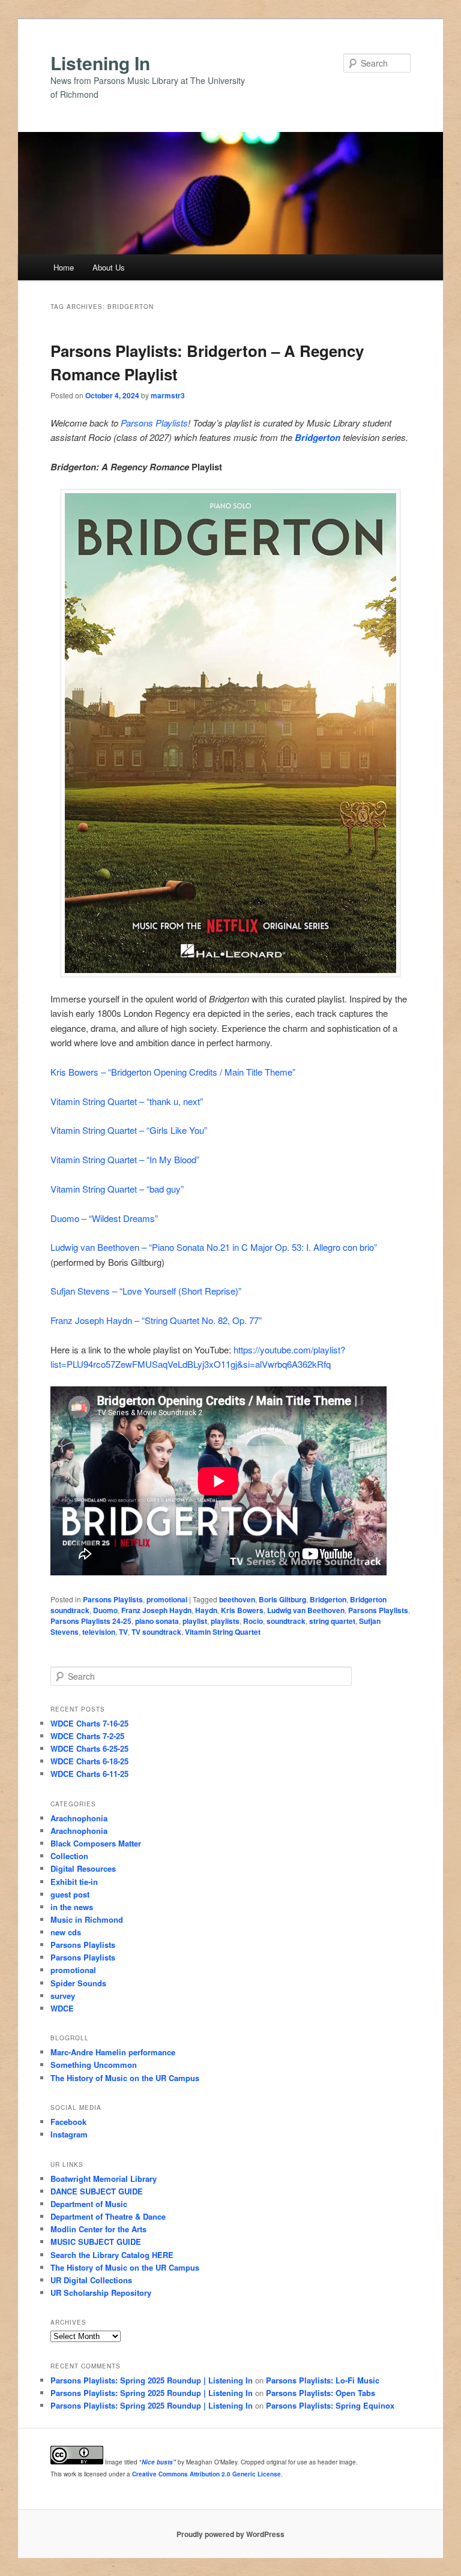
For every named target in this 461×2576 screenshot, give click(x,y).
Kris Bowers (242, 1610)
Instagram (69, 2134)
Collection (69, 1856)
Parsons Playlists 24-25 (91, 1621)
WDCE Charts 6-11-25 (89, 1774)
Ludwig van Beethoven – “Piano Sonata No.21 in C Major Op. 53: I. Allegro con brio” (214, 1247)
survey (63, 1996)
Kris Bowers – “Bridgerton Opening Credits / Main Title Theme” (173, 1072)
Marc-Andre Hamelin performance (113, 2052)
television (99, 1632)
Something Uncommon (94, 2065)
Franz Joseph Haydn (156, 1610)
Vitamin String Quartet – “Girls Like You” (129, 1130)
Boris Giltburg (282, 1599)
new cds (66, 1932)
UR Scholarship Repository (101, 2293)
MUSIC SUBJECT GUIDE (96, 2242)
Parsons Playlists (154, 423)
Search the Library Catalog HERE (112, 2255)
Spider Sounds (78, 1983)
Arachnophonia (79, 1818)
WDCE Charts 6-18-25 (89, 1761)
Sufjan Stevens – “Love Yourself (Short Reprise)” (146, 1291)
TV (123, 1632)
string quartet (332, 1621)
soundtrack (286, 1621)
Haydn (206, 1610)
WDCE (62, 2008)
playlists (225, 1621)
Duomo (105, 1610)
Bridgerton (318, 437)
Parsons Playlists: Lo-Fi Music (323, 2380)
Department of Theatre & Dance (108, 2216)
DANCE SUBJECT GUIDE (97, 2191)
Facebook (68, 2122)
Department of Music (89, 2204)
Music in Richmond (87, 1919)
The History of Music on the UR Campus (125, 2078)
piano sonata (157, 1621)
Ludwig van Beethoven (306, 1610)
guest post (70, 1894)
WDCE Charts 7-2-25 (87, 1736)
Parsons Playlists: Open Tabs (321, 2393)
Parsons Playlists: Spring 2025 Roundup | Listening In (152, 2380)
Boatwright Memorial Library (104, 2179)
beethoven (237, 1599)
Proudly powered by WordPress (230, 2534)
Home (64, 267)
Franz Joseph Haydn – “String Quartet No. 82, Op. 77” (156, 1320)
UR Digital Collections (91, 2280)
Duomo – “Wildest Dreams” (104, 1218)
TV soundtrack (156, 1632)
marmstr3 (168, 395)
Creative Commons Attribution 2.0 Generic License (206, 2474)
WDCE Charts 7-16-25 (89, 1723)
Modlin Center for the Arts (98, 2229)
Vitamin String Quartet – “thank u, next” (127, 1101)
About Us (109, 267)
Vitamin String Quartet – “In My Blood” (125, 1159)
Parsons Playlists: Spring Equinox (330, 2405)
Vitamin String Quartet (223, 1632)
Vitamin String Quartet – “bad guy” (117, 1189)
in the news (72, 1907)
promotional (167, 1599)
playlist (195, 1621)
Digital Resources (83, 1868)
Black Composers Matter (96, 1843)
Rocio (253, 1621)
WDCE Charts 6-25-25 (89, 1748)
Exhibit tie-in (74, 1882)
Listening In (100, 63)
